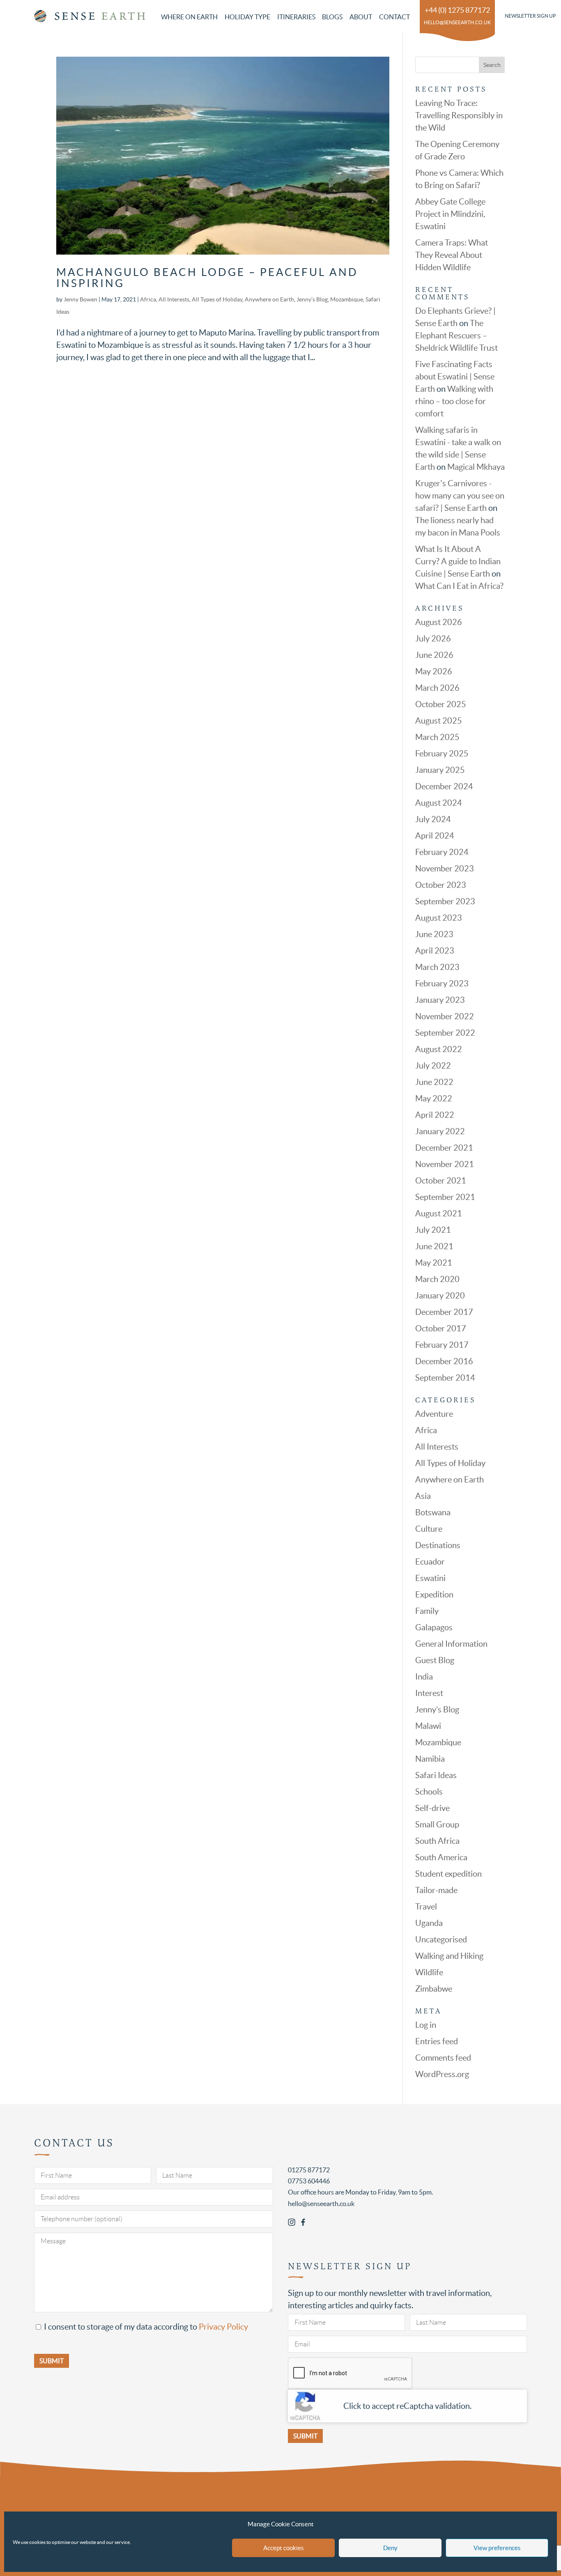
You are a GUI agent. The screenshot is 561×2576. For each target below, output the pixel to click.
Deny (390, 2548)
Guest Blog (435, 1660)
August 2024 (439, 803)
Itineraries (296, 17)
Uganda (429, 1923)
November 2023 (445, 869)
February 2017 (442, 1345)
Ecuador (430, 1562)
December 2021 (444, 1148)
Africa (148, 299)
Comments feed (443, 2058)
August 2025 (439, 721)
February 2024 (442, 852)
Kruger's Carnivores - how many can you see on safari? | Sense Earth (460, 496)
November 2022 (445, 1016)
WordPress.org (442, 2074)
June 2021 (434, 1246)
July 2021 (433, 1230)
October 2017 (441, 1328)
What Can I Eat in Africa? (459, 586)
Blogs (332, 17)
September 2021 (445, 1197)
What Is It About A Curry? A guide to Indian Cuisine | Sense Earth (458, 561)
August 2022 (439, 1049)
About (361, 17)
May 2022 (434, 1098)
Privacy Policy (223, 2327)
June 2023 (434, 934)
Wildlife (429, 1972)
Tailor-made (436, 1890)
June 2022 (434, 1082)
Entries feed (437, 2041)
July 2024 (433, 819)
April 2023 (435, 951)
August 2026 (439, 622)
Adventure (434, 1414)
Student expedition (448, 1874)
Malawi (428, 1726)
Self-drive (432, 1808)
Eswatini (430, 1578)
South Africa (437, 1841)
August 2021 (439, 1213)
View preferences (497, 2548)
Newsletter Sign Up (530, 16)
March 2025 (437, 737)
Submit (305, 2436)
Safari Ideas (436, 1775)
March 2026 (437, 688)
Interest (429, 1693)
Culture (429, 1529)
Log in (426, 2025)
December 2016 (444, 1361)
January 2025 (440, 770)
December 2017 (444, 1312)
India (424, 1677)
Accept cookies (284, 2548)
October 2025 (441, 704)
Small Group (437, 1825)
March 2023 (437, 967)
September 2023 (445, 901)
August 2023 (439, 918)
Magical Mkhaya (476, 467)
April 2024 (435, 836)
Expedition (434, 1595)
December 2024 (444, 786)
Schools (429, 1792)
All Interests (174, 299)
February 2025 (442, 754)
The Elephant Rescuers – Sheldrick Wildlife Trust (456, 336)
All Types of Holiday (217, 299)
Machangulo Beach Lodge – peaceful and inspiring (207, 278)
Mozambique (347, 299)
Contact (394, 17)
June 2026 (434, 655)
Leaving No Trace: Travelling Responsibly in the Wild (459, 115)
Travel (426, 1907)
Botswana (433, 1512)
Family (427, 1611)
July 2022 (433, 1066)
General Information (451, 1644)
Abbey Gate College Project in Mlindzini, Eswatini (450, 214)
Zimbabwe (434, 1989)
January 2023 (440, 1000)
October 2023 (441, 885)
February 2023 (442, 984)
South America (441, 1857)
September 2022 (445, 1033)
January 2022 (440, 1131)
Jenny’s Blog (312, 299)
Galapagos (434, 1627)
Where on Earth (189, 17)
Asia (423, 1496)
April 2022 (435, 1115)
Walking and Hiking (449, 1956)
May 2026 (434, 671)
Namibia (430, 1759)
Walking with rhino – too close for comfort (454, 401)
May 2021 (434, 1263)
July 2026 (433, 639)
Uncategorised (441, 1939)
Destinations (438, 1545)
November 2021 (445, 1164)
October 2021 (441, 1181)
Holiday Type (247, 17)
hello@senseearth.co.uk (457, 22)
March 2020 (437, 1279)
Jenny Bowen (80, 299)
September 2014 (445, 1378)
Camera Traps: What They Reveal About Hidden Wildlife (452, 255)
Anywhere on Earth (269, 299)
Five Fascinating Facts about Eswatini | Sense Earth (455, 377)
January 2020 (440, 1296)
